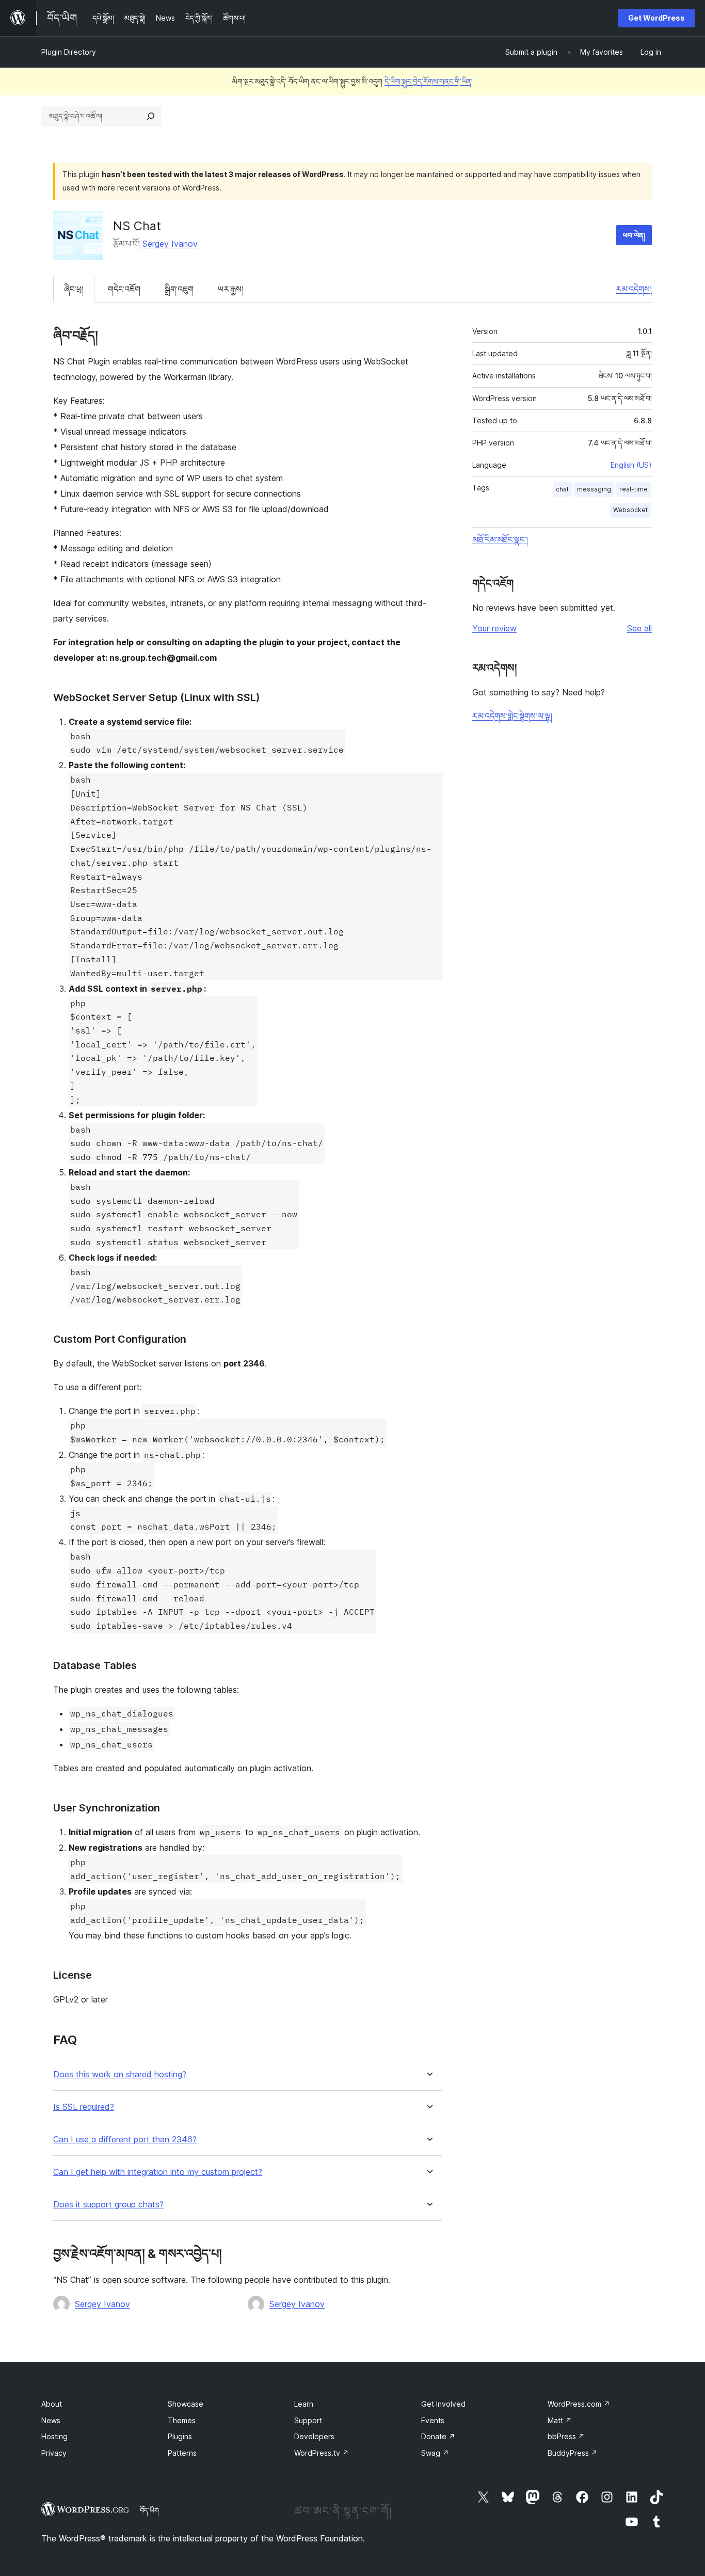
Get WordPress (656, 18)
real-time (634, 489)
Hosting (54, 2436)
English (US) (631, 465)
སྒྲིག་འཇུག (179, 289)
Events (433, 2420)
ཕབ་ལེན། (634, 235)
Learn (304, 2404)
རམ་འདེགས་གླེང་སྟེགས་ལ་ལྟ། (512, 716)
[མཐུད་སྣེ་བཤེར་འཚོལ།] (151, 116)
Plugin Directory (69, 52)
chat (562, 489)
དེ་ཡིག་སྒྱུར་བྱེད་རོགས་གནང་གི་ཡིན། (429, 81)
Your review (494, 628)
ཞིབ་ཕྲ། (74, 289)
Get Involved (443, 2404)
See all (639, 628)
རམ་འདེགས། (634, 289)
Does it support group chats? (108, 2205)
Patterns (182, 2453)
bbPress (566, 2436)
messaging (594, 489)
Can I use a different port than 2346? (125, 2140)
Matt (560, 2420)
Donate (438, 2436)
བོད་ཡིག (149, 2510)
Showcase (186, 2404)
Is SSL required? (84, 2107)
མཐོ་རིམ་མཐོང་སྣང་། (500, 539)
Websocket (630, 510)
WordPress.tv (322, 2453)
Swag (435, 2453)
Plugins (180, 2436)
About (52, 2404)
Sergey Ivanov (170, 244)
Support (308, 2420)
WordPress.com (579, 2404)
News (51, 2420)
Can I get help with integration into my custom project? (158, 2172)
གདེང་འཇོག (124, 289)
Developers (314, 2436)
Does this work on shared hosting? (120, 2074)
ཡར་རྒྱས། (231, 289)
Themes (182, 2420)
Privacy (54, 2453)
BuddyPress (573, 2453)
